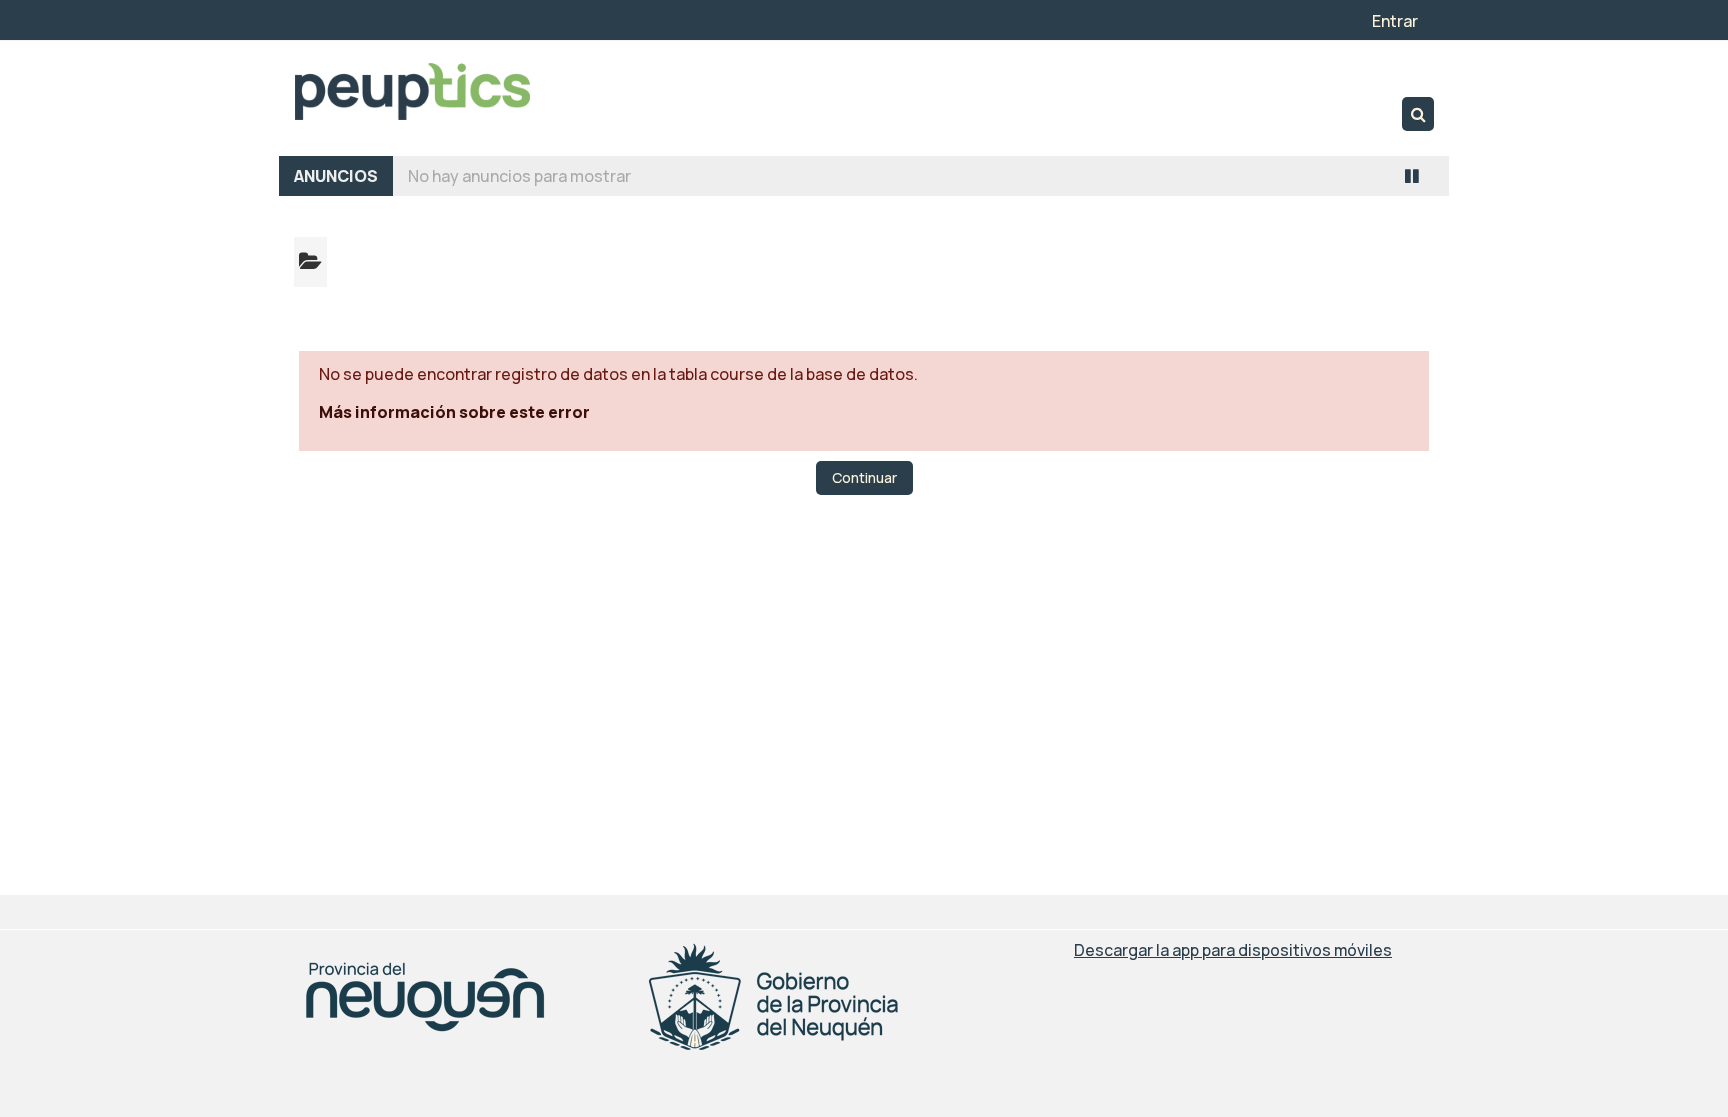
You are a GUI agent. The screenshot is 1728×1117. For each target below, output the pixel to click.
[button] (1418, 114)
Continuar (864, 477)
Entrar (1395, 21)
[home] (412, 91)
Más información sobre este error (454, 412)
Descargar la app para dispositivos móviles (1233, 950)
